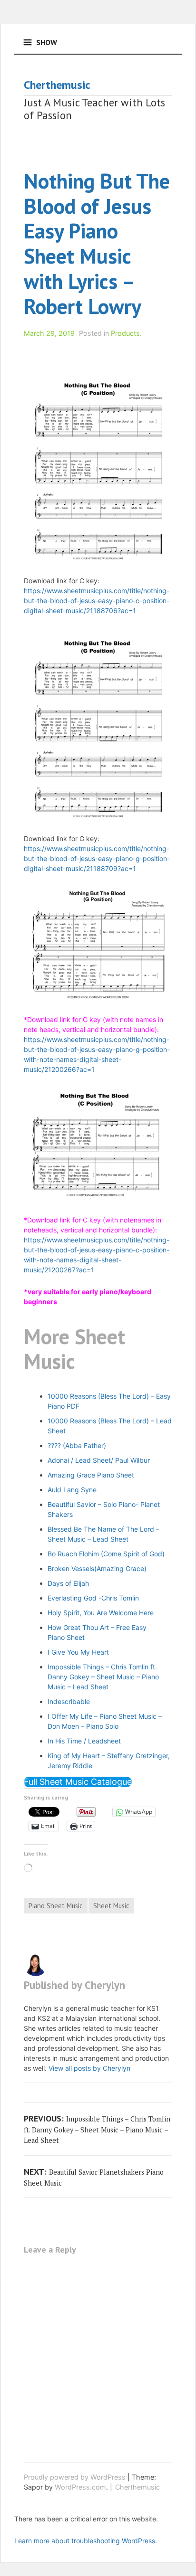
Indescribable (69, 1701)
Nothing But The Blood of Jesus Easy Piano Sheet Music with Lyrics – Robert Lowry (97, 243)
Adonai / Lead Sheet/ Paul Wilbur (99, 1460)
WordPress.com (80, 2487)
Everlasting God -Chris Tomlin (93, 1598)
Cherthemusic (57, 85)
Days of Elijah (68, 1583)
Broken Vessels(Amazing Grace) (97, 1568)
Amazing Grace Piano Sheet (91, 1475)
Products (125, 333)
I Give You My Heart (78, 1652)
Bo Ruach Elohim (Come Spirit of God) (106, 1554)
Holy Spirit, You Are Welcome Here (101, 1613)
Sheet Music (111, 1906)
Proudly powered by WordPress (75, 2477)
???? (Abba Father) (77, 1445)
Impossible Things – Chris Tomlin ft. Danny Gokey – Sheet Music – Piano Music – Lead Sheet (103, 1677)
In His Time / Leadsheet (84, 1741)
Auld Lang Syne (72, 1490)
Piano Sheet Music (56, 1906)
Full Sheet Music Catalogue (78, 1782)
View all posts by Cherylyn (89, 2068)
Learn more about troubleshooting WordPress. (86, 2541)
